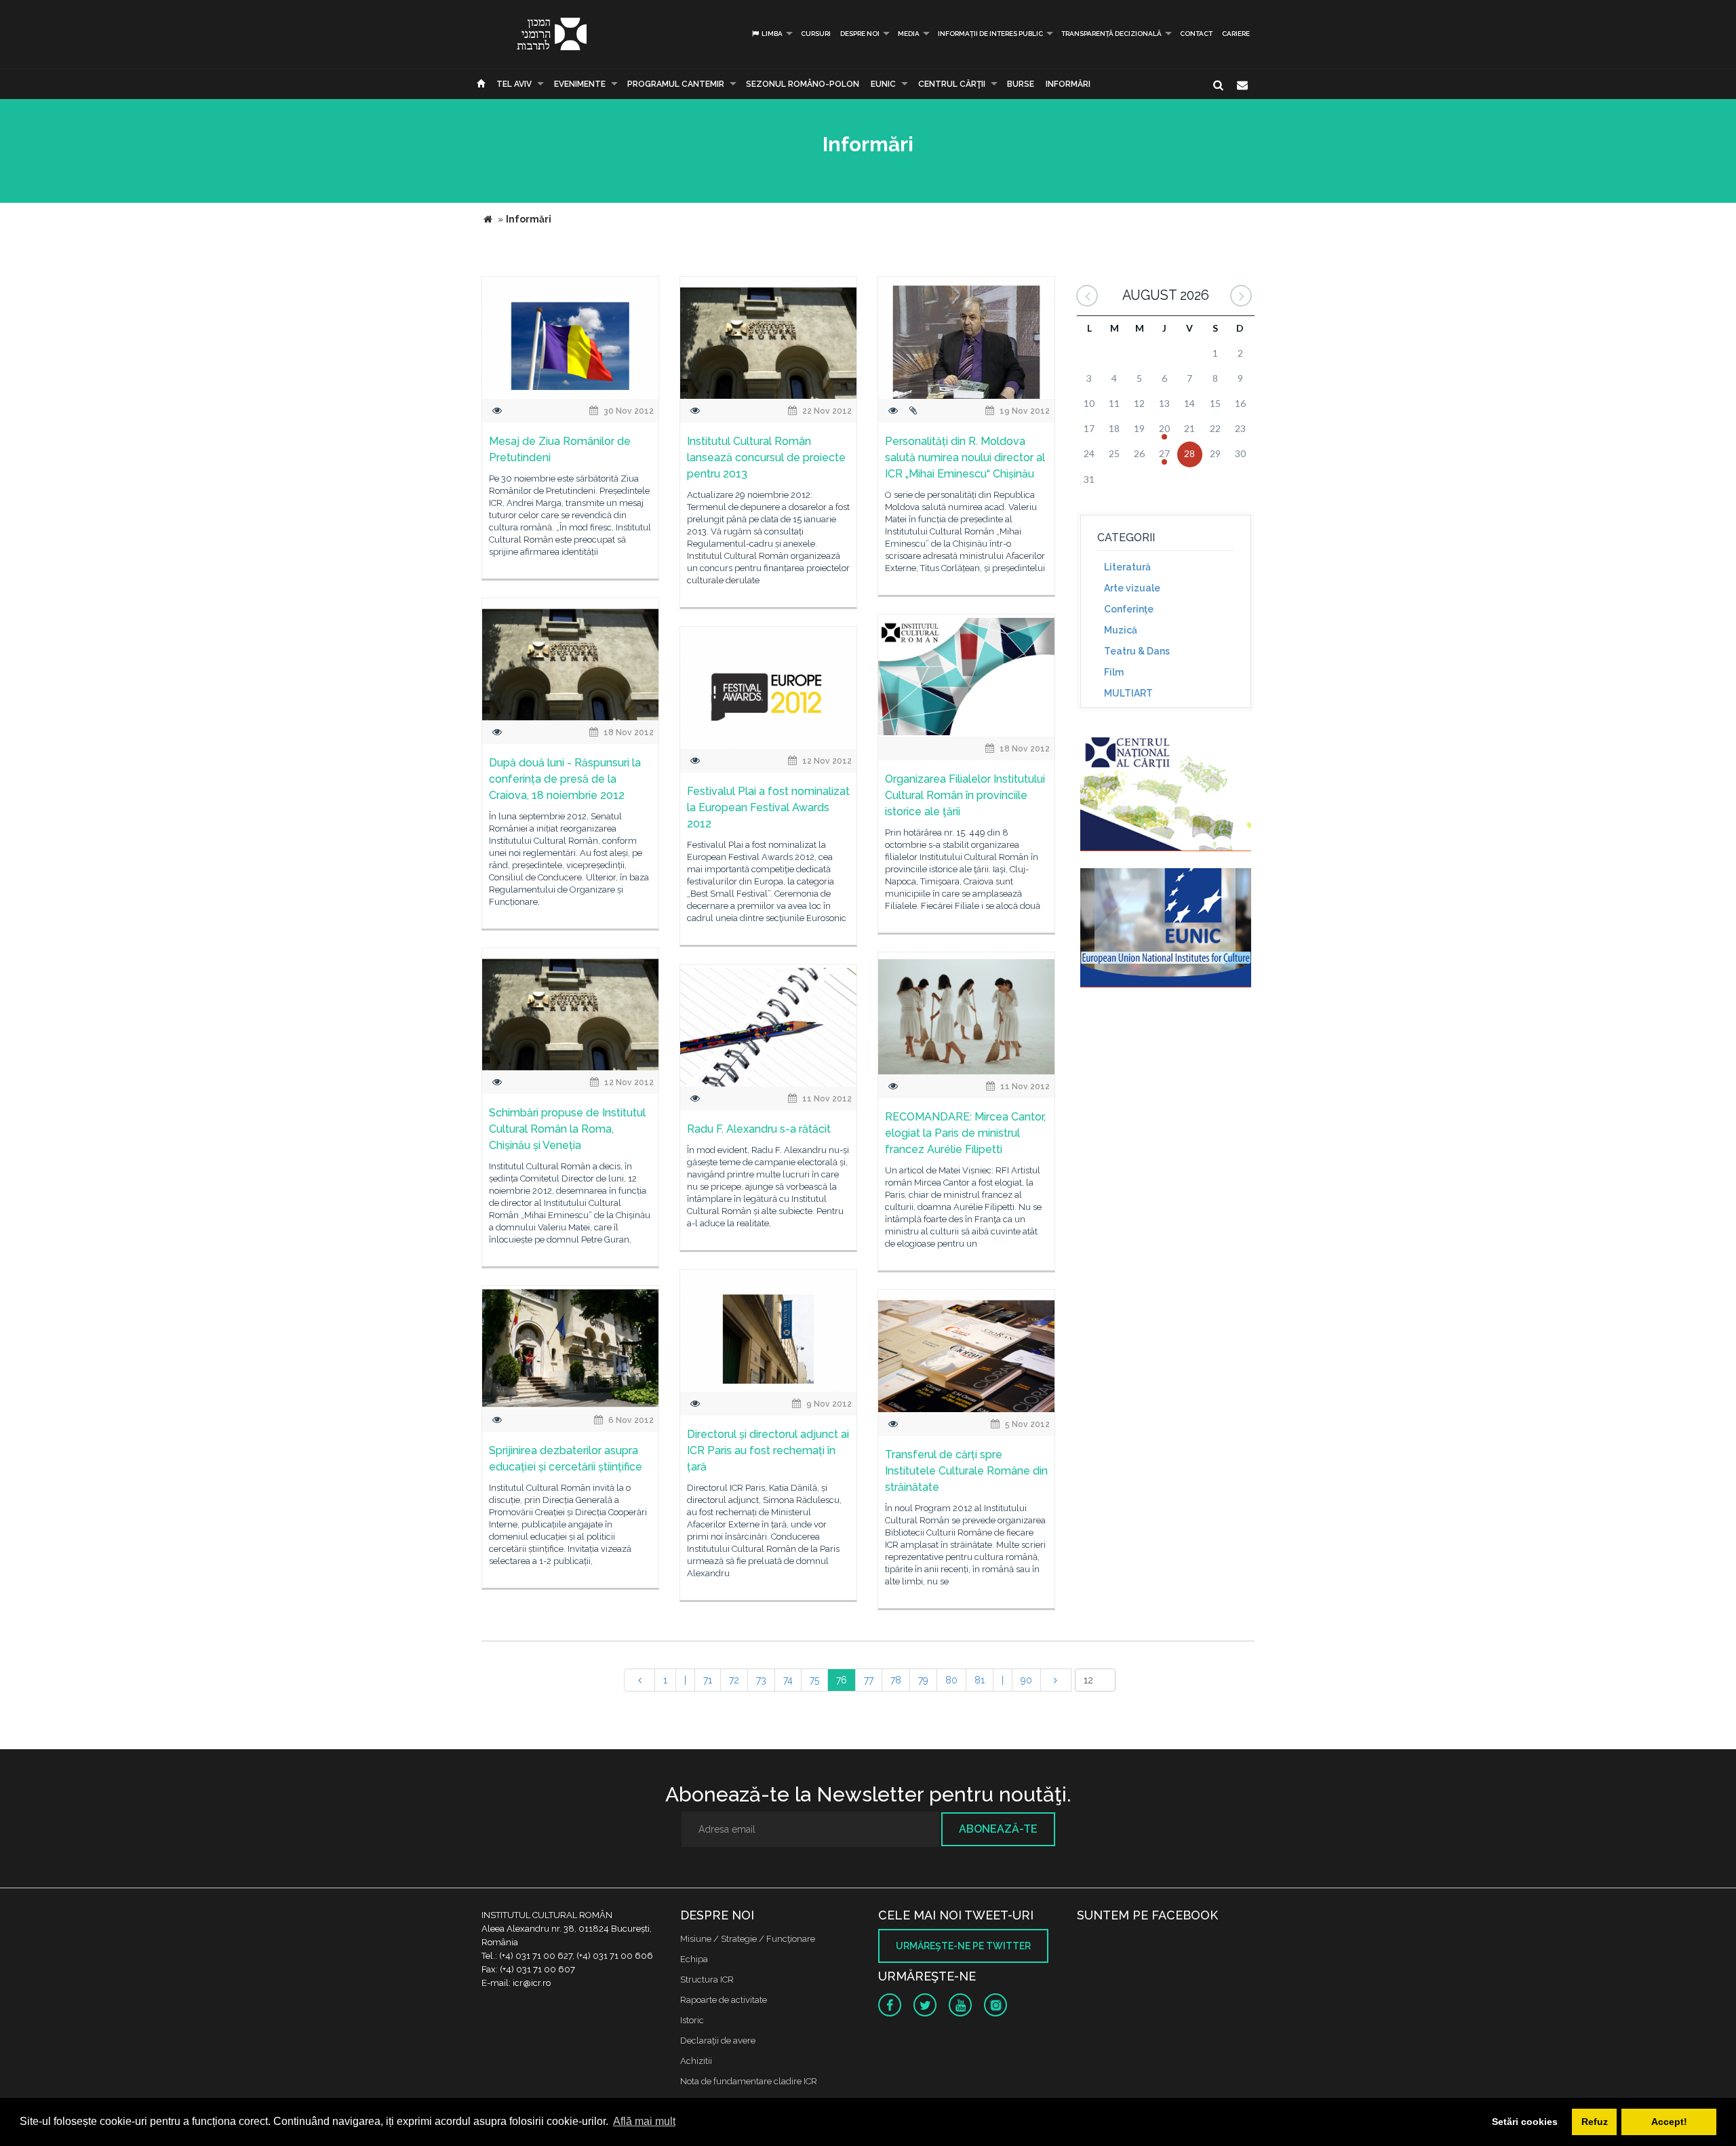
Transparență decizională (1111, 34)
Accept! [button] (1669, 2122)
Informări (1068, 84)
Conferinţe (1129, 609)
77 (869, 1680)
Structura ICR (707, 1979)
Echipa (694, 1959)
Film (1114, 672)
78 (896, 1680)
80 (951, 1680)
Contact (1196, 34)
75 (814, 1680)
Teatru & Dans (1137, 651)
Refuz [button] (1595, 2122)
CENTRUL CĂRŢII (952, 84)
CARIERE (1236, 34)
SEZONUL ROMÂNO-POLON (803, 84)
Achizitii (696, 2061)
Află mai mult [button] (644, 2121)
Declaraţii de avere (718, 2041)
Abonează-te (998, 1829)
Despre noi (860, 34)
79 (923, 1680)
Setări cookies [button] (1525, 2122)
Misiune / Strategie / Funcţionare (748, 1939)
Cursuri (816, 34)
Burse (1021, 84)
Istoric (692, 2020)
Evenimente (580, 84)
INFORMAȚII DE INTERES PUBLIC (990, 34)
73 (761, 1680)
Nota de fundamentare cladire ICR (749, 2081)
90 (1026, 1680)
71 (708, 1680)
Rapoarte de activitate (724, 2000)
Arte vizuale (1132, 588)
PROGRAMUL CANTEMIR (676, 84)
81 (980, 1680)
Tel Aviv (514, 84)
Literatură (1127, 567)
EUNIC (883, 84)
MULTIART (1128, 693)
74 (788, 1680)
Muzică (1121, 630)
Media (909, 34)
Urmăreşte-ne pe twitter (963, 1946)
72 (734, 1680)
